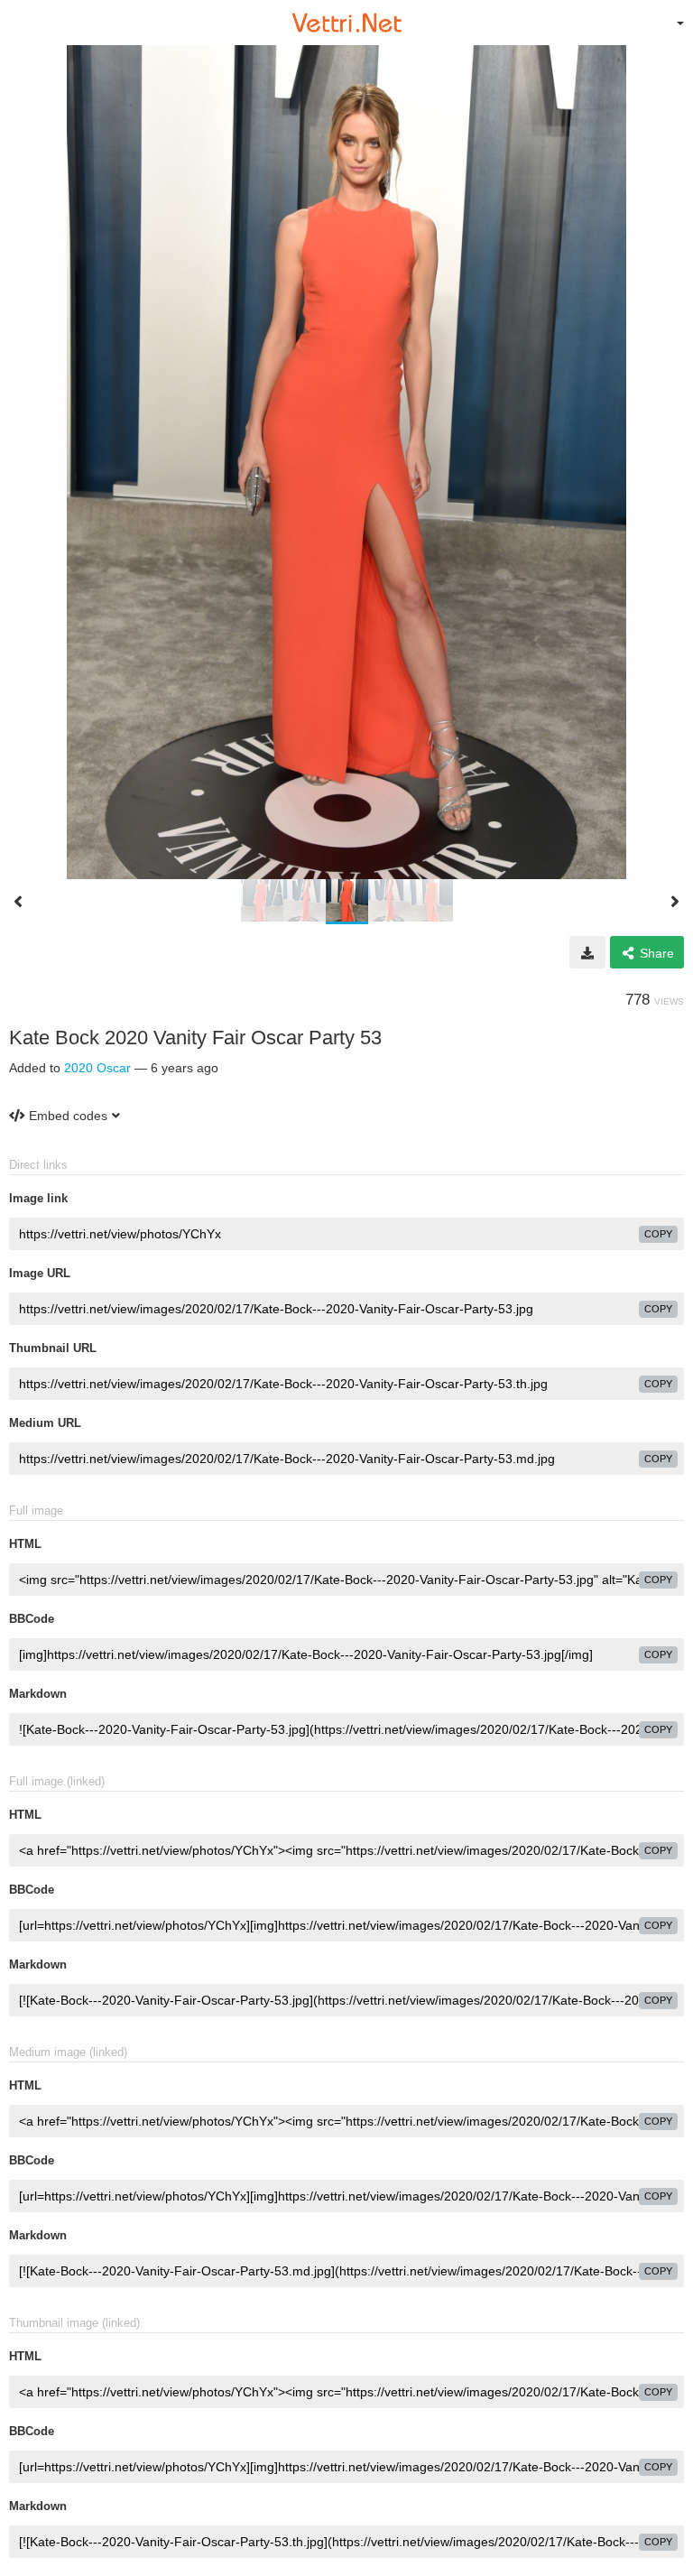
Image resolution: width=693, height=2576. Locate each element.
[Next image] (675, 902)
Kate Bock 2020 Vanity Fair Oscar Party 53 (195, 1038)
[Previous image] (18, 902)
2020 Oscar (97, 1068)
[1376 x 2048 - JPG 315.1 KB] (587, 952)
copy (658, 1234)
